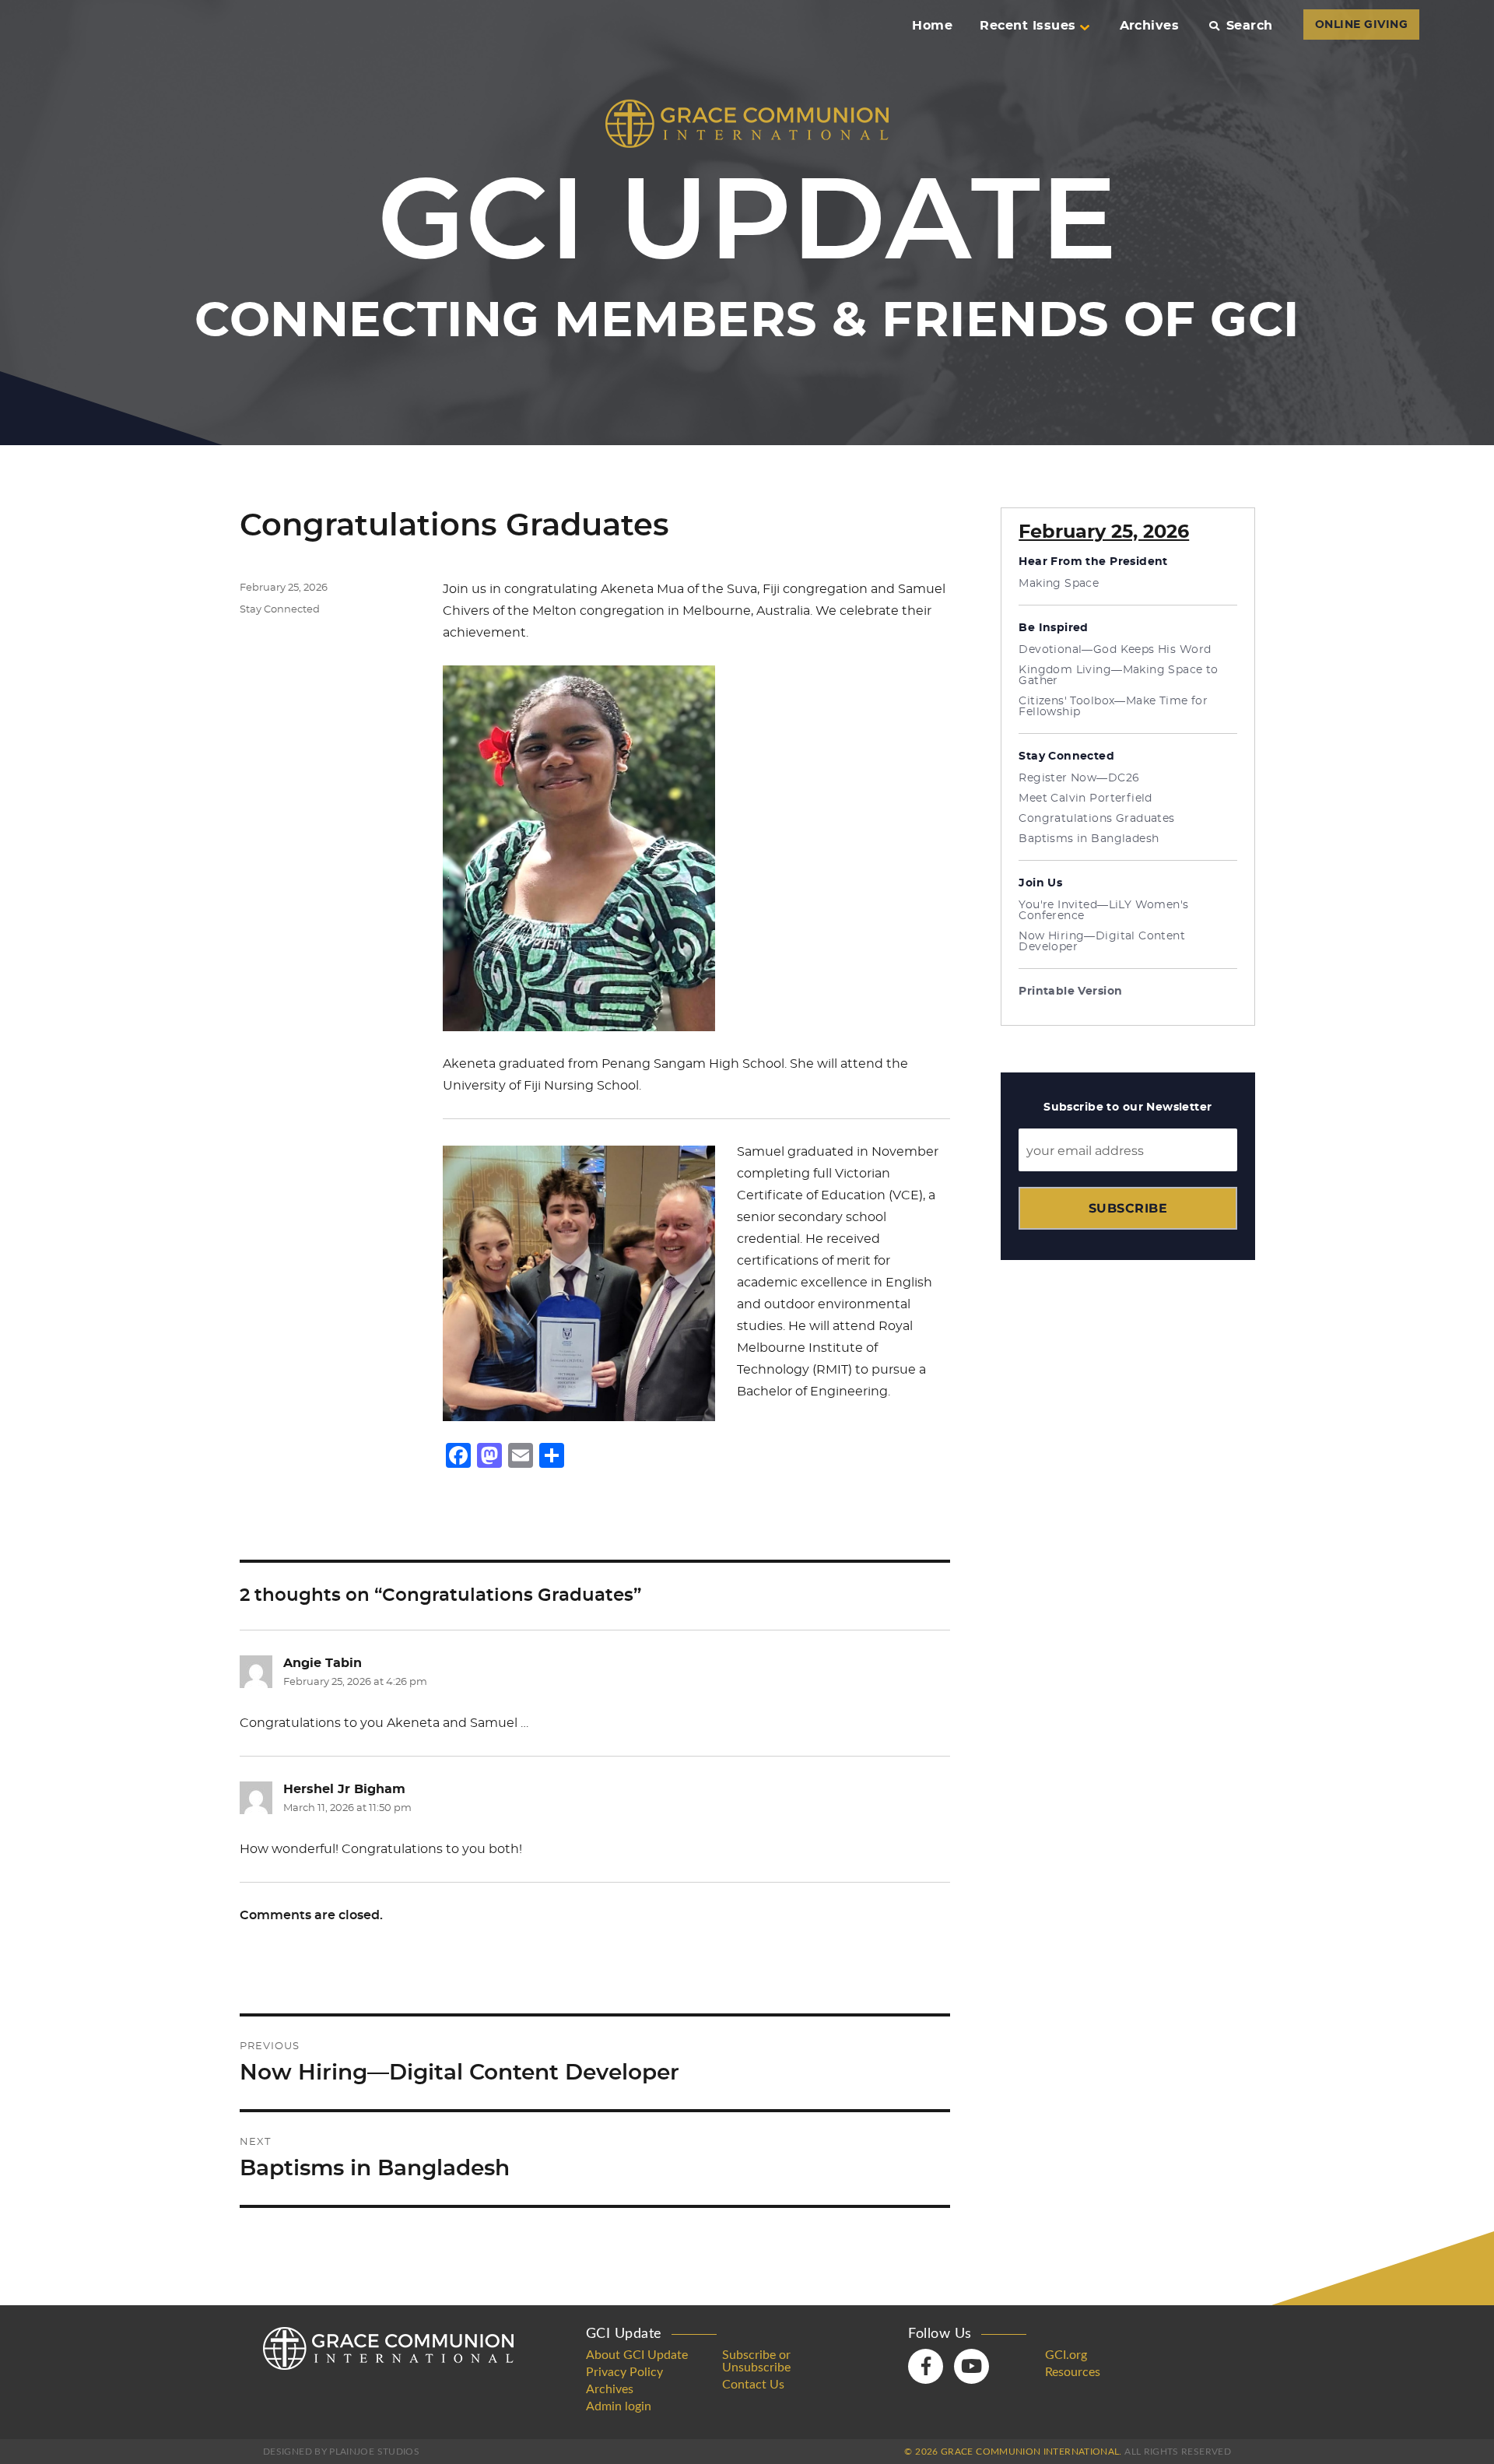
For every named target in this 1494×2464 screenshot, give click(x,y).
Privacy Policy (624, 2372)
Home (932, 26)
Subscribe (1128, 1208)
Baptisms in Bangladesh (1089, 839)
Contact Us (753, 2385)
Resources (1073, 2372)
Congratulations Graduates (1097, 819)
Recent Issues (1028, 26)
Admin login (619, 2406)
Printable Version (1070, 992)
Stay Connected (280, 610)
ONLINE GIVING (1361, 25)
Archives (1150, 26)
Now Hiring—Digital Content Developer (1102, 942)
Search (1249, 26)
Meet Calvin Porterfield (1085, 799)
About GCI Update (637, 2355)
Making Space (1059, 584)
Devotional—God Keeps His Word (1115, 650)
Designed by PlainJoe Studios (341, 2452)
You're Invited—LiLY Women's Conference (1103, 911)
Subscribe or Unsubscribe (756, 2361)
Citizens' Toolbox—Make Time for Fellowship (1113, 707)
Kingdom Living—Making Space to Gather (1119, 676)
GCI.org (1066, 2355)
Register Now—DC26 (1079, 778)
